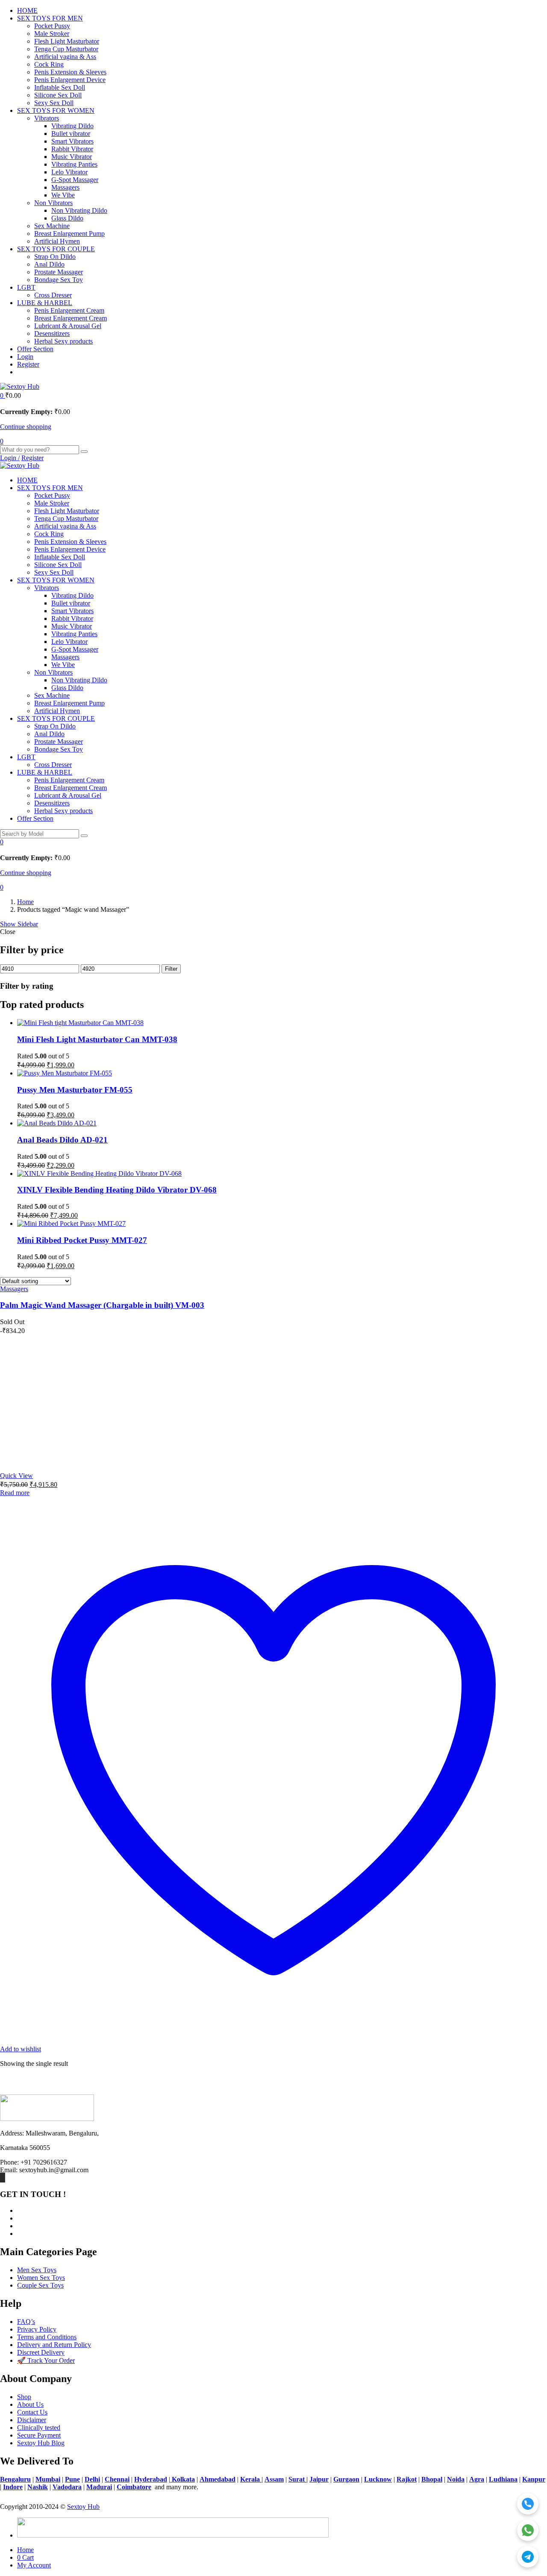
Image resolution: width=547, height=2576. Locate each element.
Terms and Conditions (47, 2337)
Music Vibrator (72, 157)
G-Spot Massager (75, 180)
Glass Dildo (67, 218)
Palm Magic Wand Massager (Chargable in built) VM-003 (102, 1305)
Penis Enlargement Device (70, 80)
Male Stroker (52, 34)
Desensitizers (52, 333)
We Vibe (63, 195)
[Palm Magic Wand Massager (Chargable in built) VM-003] (64, 1461)
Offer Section (35, 349)
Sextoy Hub (83, 2507)
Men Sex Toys (37, 2270)
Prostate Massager (59, 272)
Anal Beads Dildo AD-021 (62, 1140)
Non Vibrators (53, 203)
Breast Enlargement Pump (69, 234)
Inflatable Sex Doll (60, 87)
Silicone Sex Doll (58, 95)
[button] (3, 395)
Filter (171, 969)
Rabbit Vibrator (72, 149)
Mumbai (48, 2479)
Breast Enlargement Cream (71, 318)
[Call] (528, 2504)
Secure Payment (39, 2435)
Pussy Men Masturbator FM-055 (75, 1090)
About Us (30, 2404)
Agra (477, 2479)
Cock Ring (49, 64)
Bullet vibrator (71, 134)
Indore (13, 2487)
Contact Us (32, 2412)
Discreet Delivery (41, 2352)
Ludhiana (503, 2479)
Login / (10, 458)
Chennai (117, 2479)
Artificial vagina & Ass (65, 57)
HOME (27, 10)
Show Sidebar (19, 924)
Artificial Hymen (57, 241)
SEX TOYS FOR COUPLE (56, 249)
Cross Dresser (53, 295)
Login (25, 357)
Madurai (99, 2487)
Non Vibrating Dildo (79, 210)
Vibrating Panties (74, 164)
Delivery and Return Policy (54, 2345)
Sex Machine (52, 226)
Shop (24, 2397)
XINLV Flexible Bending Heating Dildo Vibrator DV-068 (117, 1190)
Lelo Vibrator (69, 172)
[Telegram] (528, 2557)
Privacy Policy (37, 2329)
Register (28, 364)
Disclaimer (32, 2420)
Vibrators (47, 118)
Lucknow (378, 2479)
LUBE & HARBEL (45, 303)
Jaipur (319, 2479)
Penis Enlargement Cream (69, 310)
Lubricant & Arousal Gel (68, 326)
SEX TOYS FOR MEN (50, 18)
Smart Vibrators (72, 141)
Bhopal (432, 2479)
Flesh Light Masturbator (67, 41)
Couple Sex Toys (40, 2285)
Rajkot (407, 2479)
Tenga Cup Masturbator (66, 49)
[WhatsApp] (528, 2530)
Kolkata (182, 2479)
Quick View (16, 1476)
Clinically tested (39, 2428)
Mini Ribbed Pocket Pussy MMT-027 (82, 1240)
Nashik (38, 2487)
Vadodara (67, 2487)
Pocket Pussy (52, 26)
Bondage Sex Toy (59, 280)
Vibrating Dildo (72, 126)
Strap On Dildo (55, 257)
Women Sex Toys (41, 2278)
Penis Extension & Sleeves (70, 72)
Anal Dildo (49, 264)
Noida (456, 2479)
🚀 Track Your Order (46, 2360)
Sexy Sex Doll (54, 103)
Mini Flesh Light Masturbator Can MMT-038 (97, 1039)
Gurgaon (346, 2479)
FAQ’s (26, 2322)
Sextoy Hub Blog (41, 2443)
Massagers (65, 187)
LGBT (26, 287)
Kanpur (534, 2479)
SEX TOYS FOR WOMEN (56, 110)
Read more (15, 1493)
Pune (72, 2479)
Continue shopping (26, 427)
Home (25, 902)
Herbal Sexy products (63, 341)
